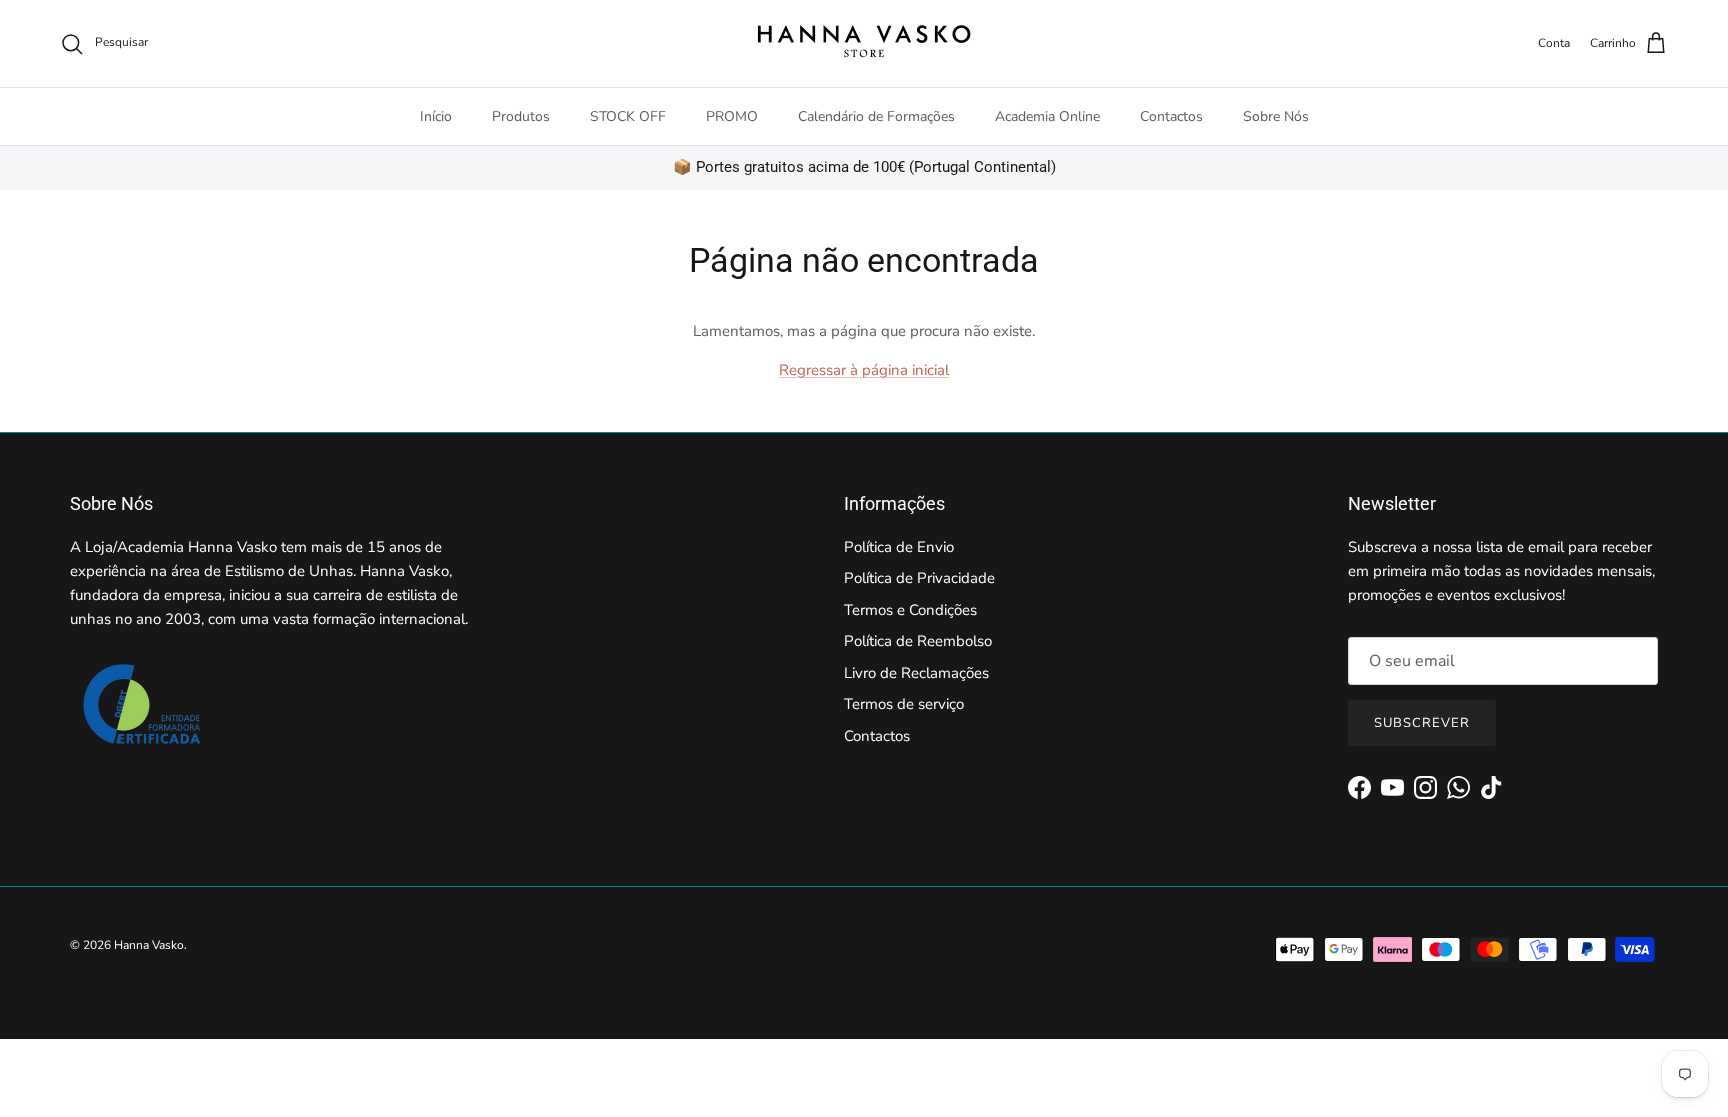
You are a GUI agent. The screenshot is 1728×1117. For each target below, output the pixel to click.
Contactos (1171, 116)
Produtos (521, 116)
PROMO (732, 116)
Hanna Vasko (149, 945)
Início (436, 116)
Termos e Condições (910, 610)
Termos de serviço (904, 704)
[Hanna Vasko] (864, 43)
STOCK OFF (628, 116)
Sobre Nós (1276, 116)
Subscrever (1422, 723)
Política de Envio (899, 547)
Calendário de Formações (876, 116)
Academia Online (1047, 116)
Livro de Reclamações (916, 673)
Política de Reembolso (918, 641)
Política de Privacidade (919, 578)
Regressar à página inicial (864, 370)
